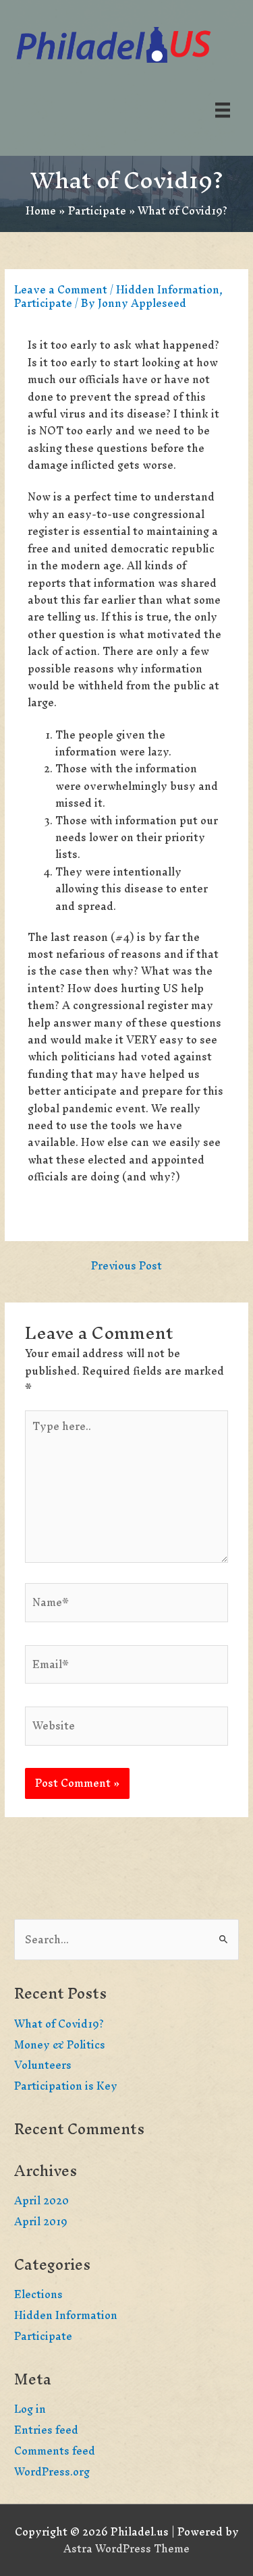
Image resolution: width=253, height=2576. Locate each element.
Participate (43, 303)
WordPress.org (52, 2472)
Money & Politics (60, 2045)
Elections (38, 2294)
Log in (30, 2409)
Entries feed (46, 2430)
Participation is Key (66, 2086)
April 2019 (41, 2222)
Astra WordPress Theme (126, 2549)
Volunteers (43, 2065)
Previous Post (126, 1267)
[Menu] (223, 109)
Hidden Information (168, 290)
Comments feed (55, 2451)
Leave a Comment (61, 290)
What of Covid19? (59, 2024)
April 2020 (41, 2201)
